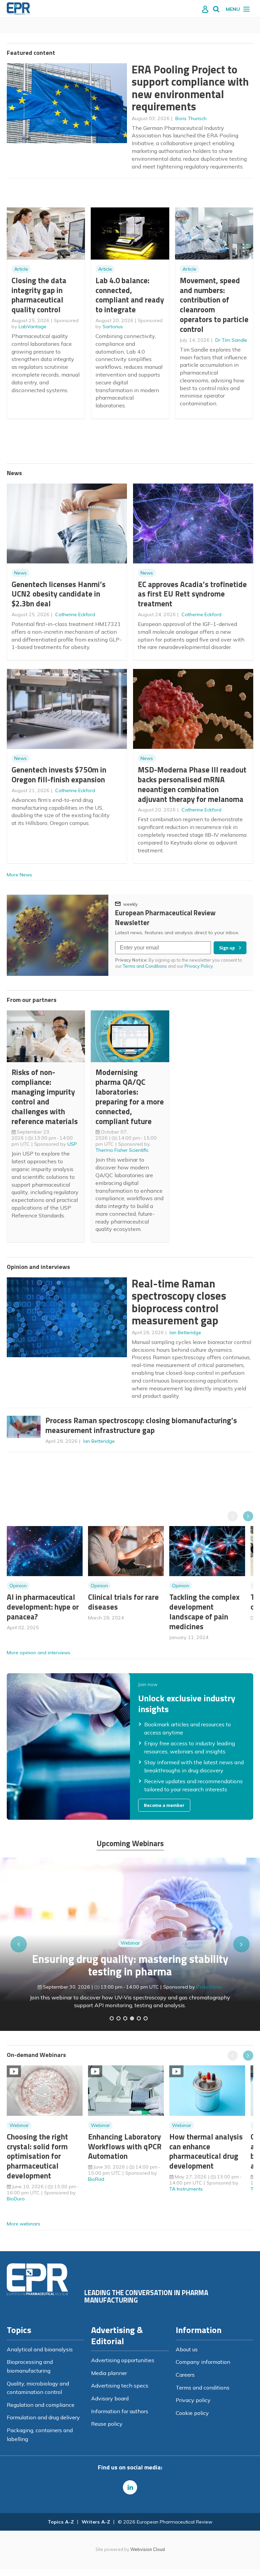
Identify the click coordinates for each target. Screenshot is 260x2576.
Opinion (18, 1586)
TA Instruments (186, 2189)
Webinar (130, 1943)
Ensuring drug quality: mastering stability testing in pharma (130, 1965)
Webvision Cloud (148, 2549)
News (20, 573)
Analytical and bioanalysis (40, 2349)
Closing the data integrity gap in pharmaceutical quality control (39, 295)
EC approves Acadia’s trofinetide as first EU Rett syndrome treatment (192, 594)
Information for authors (120, 2411)
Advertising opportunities (123, 2360)
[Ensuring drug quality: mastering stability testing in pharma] (132, 2018)
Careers (185, 2375)
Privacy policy (193, 2400)
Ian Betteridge (185, 1332)
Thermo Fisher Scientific (122, 1150)
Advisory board (110, 2398)
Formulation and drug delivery (43, 2417)
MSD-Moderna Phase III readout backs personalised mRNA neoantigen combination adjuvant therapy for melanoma (192, 784)
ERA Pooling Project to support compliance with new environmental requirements (190, 88)
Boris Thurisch (191, 118)
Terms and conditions (203, 2388)
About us (187, 2349)
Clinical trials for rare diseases (123, 1602)
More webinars (24, 2224)
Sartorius (113, 327)
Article (21, 269)
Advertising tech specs (120, 2385)
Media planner (109, 2373)
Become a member (164, 1805)
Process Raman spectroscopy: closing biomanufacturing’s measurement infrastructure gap (141, 1425)
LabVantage (32, 327)
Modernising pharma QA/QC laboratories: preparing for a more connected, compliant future (130, 1096)
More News (19, 875)
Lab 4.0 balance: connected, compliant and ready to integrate (130, 295)
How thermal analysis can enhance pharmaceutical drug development (206, 2151)
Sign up (227, 948)
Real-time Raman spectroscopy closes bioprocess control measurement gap (179, 1302)
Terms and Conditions (145, 966)
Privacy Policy (199, 966)
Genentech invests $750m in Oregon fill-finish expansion (59, 775)
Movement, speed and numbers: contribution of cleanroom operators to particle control (214, 305)
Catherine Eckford (75, 614)
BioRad (96, 2179)
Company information (203, 2362)
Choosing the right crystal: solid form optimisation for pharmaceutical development (37, 2156)
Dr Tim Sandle (231, 340)
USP (72, 1144)
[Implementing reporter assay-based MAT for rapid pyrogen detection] (112, 2018)
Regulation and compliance (41, 2405)
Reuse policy (107, 2424)
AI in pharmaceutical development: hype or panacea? (43, 1607)
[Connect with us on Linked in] (130, 2487)
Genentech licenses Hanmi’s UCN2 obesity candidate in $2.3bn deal (59, 594)
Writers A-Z (96, 2522)
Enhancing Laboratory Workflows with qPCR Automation (125, 2146)
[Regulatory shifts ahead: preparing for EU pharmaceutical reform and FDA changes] (118, 2018)
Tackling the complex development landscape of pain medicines (204, 1611)
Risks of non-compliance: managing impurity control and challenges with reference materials (45, 1096)
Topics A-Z (61, 2522)
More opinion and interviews (39, 1653)
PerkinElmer (209, 1987)
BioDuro (16, 2199)
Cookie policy (192, 2413)
